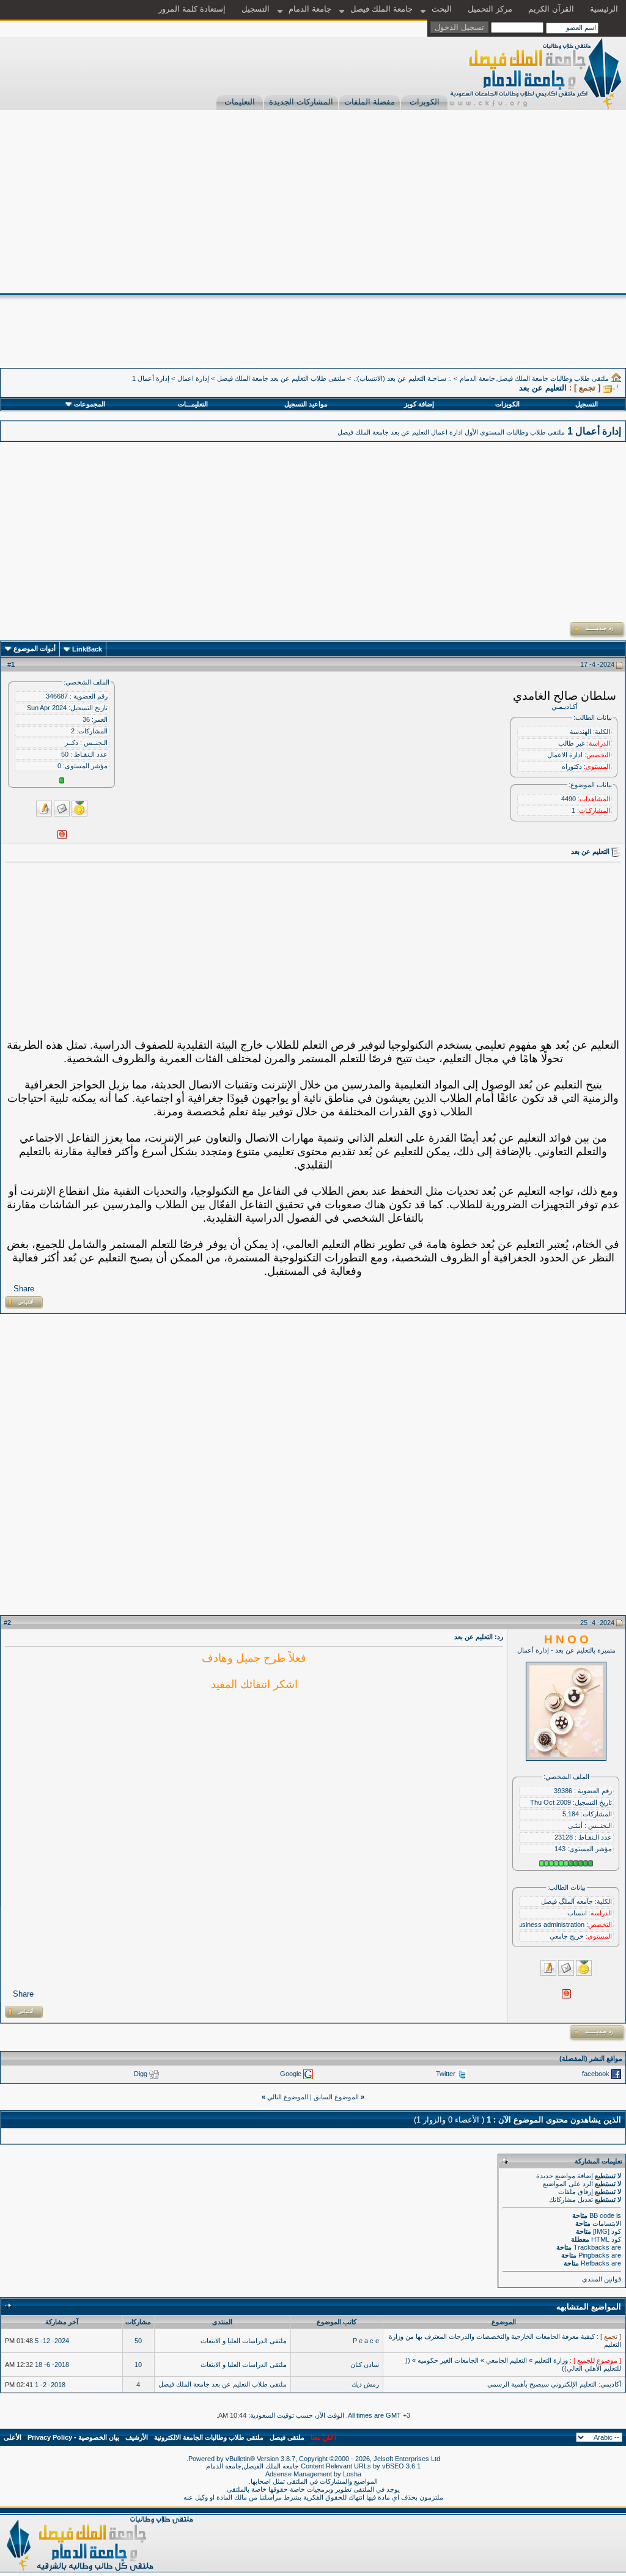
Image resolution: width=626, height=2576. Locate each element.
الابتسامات (607, 2223)
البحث (442, 9)
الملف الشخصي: (87, 682)
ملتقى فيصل (287, 2437)
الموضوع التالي (288, 2097)
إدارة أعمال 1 (151, 378)
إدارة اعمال (193, 378)
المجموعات (90, 404)
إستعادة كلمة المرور (192, 9)
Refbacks (595, 2263)
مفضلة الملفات (370, 102)
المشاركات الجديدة (301, 102)
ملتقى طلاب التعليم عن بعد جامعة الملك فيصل (281, 378)
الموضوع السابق (336, 2097)
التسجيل (256, 9)
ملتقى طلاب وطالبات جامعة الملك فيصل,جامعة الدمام (534, 378)
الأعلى (13, 2437)
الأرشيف (137, 2437)
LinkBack (87, 649)
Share (24, 1289)
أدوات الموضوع (35, 648)
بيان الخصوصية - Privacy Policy (73, 2437)
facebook (596, 2074)
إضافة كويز (419, 404)
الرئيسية (604, 9)
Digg (141, 2074)
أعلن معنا (323, 2437)
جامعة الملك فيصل (381, 9)
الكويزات (425, 102)
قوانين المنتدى (602, 2279)
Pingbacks (594, 2255)
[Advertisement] (313, 202)
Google (291, 2074)
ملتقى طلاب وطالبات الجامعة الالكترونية (209, 2437)
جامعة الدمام (310, 9)
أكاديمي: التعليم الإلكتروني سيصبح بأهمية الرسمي (554, 2384)
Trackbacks (591, 2247)
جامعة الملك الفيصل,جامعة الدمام (253, 2466)
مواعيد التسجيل (306, 404)
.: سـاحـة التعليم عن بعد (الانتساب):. (403, 378)
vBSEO (393, 2466)
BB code (602, 2215)
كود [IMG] (607, 2231)
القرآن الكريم (551, 9)
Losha (352, 2474)
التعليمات (240, 102)
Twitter (446, 2074)
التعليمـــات (193, 404)
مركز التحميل (490, 9)
